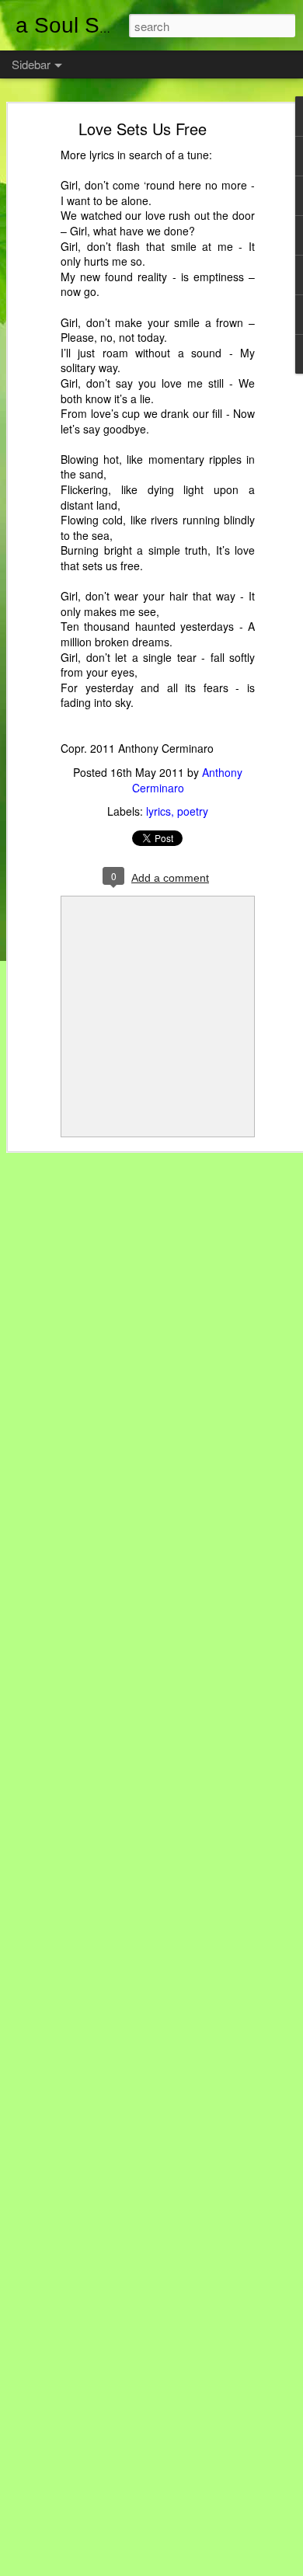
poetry (193, 811)
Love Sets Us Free (143, 129)
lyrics (158, 811)
